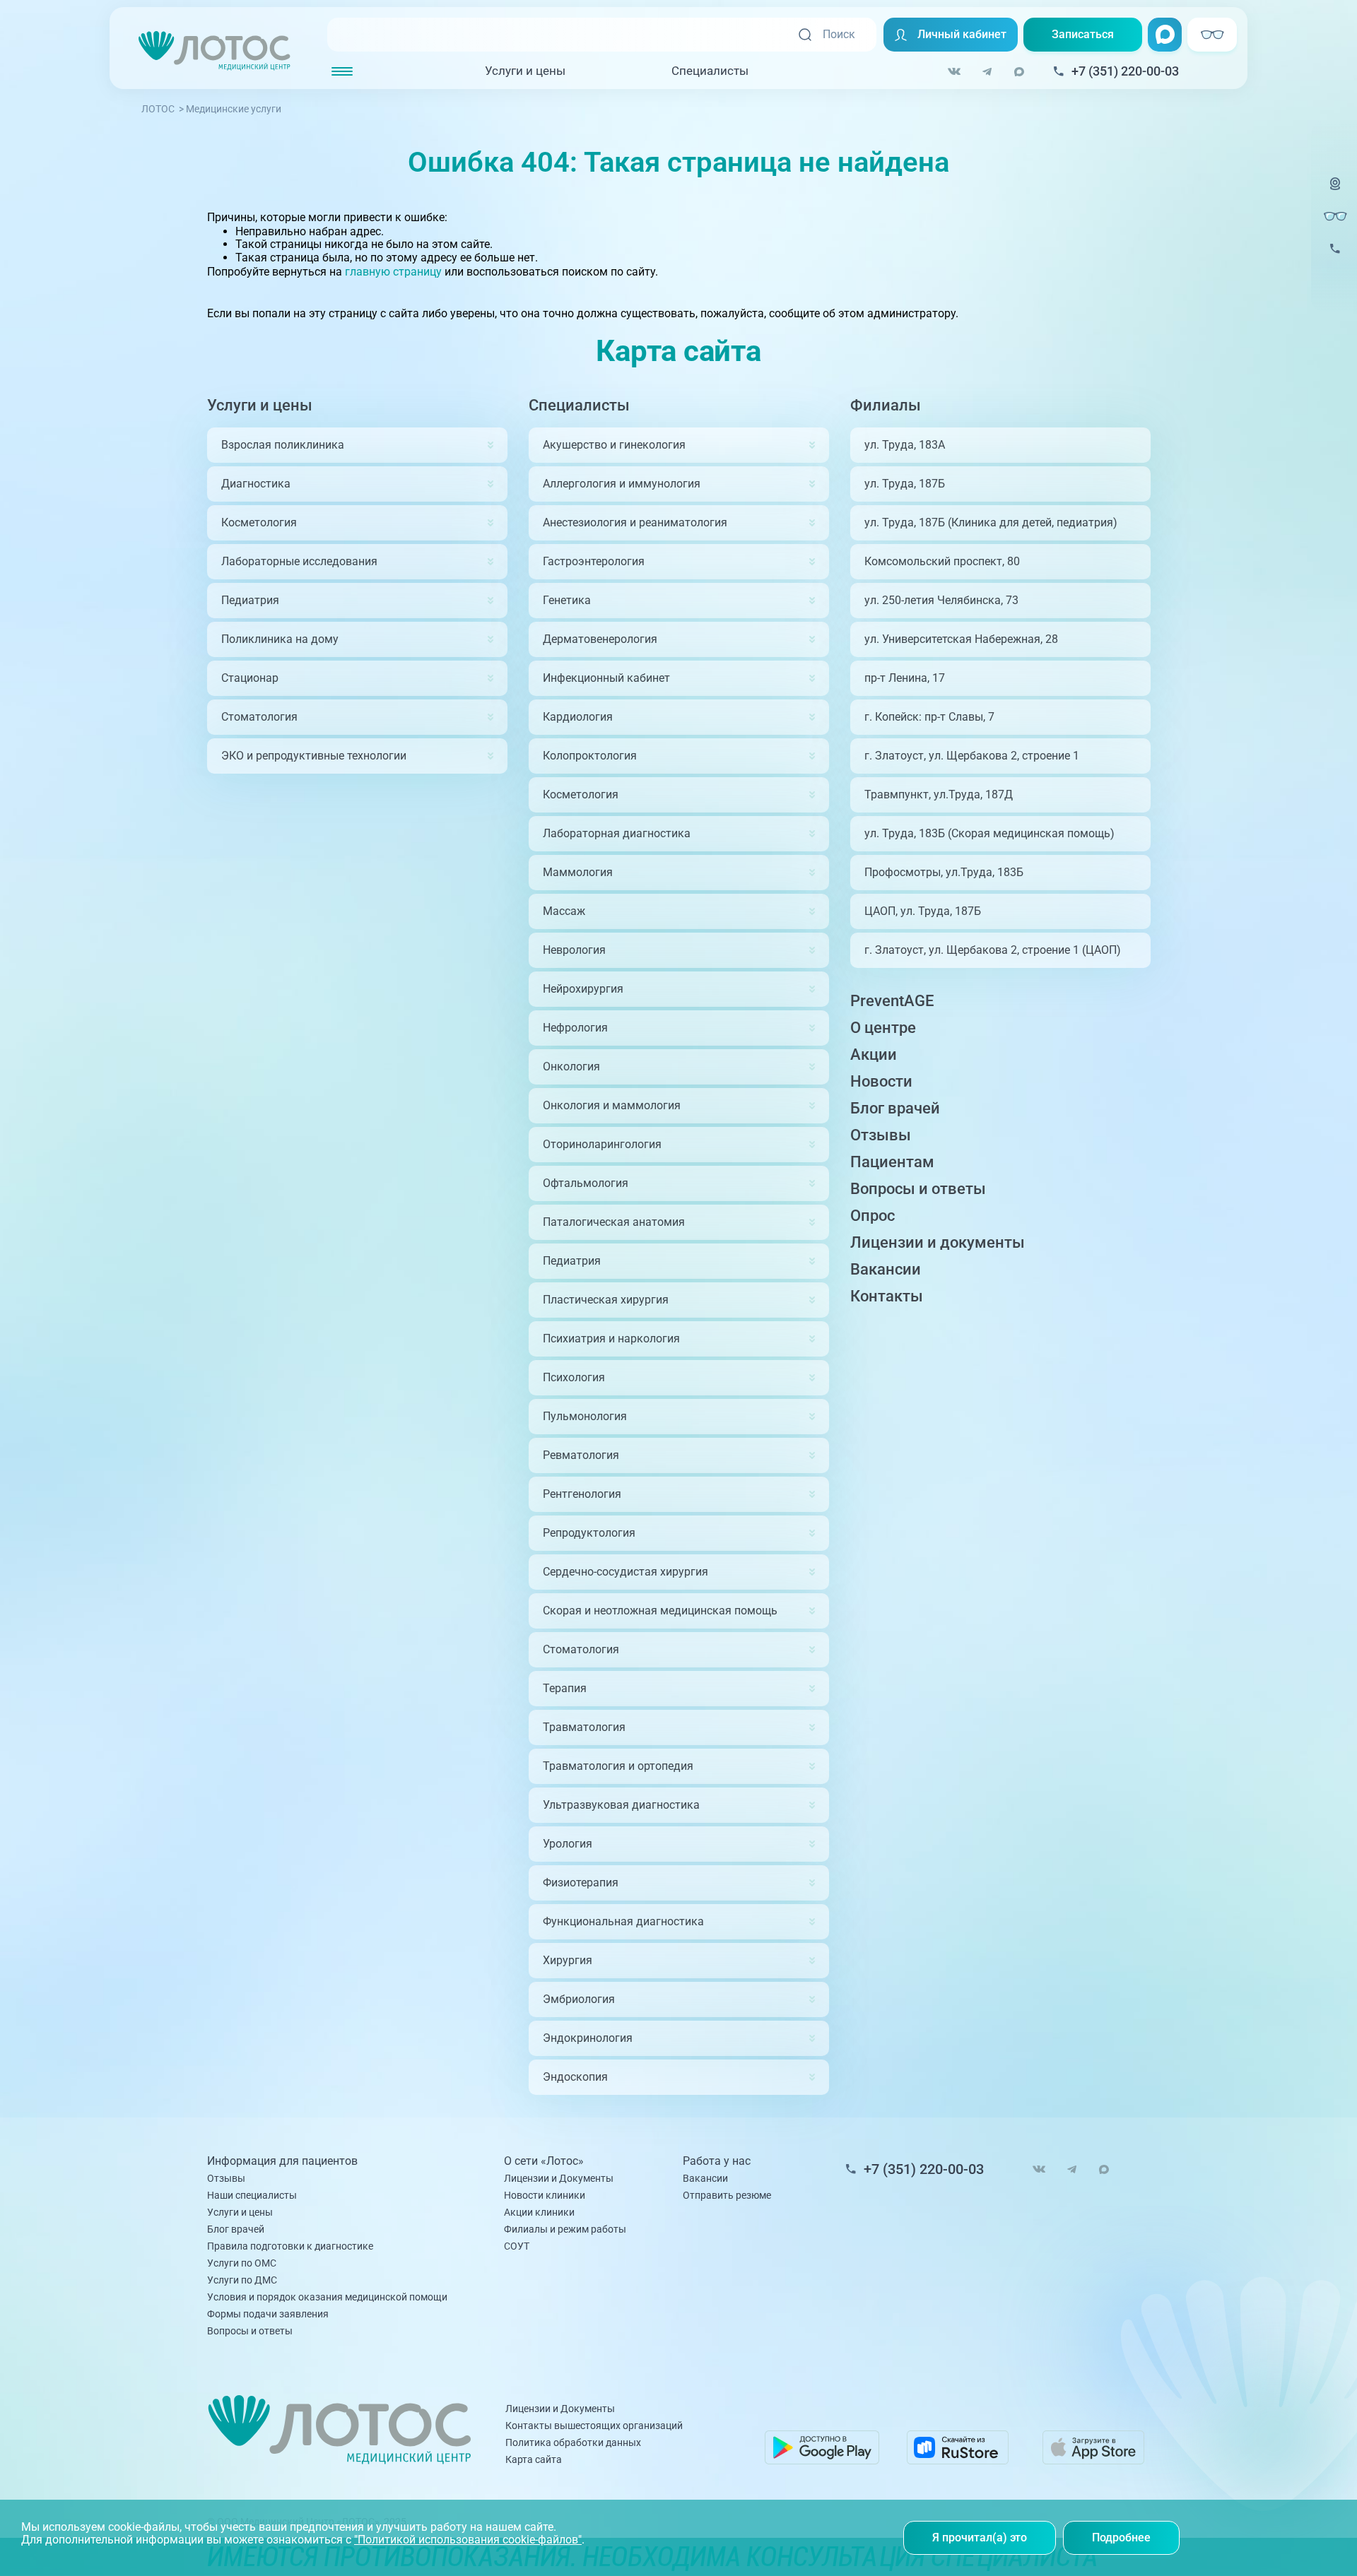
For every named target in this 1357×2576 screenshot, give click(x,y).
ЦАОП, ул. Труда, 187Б (923, 911)
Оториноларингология (602, 1144)
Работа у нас (717, 2161)
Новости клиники (545, 2195)
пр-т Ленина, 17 (905, 678)
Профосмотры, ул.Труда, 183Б (944, 872)
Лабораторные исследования (299, 561)
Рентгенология (582, 1494)
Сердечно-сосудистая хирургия (625, 1572)
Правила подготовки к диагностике (290, 2246)
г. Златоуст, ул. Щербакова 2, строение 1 (972, 756)
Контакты (887, 1296)
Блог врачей (895, 1108)
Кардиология (578, 717)
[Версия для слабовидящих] (1335, 216)
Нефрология (575, 1028)
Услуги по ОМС (242, 2263)
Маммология (578, 872)
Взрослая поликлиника (283, 445)
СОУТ (517, 2246)
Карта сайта (534, 2459)
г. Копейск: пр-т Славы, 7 (929, 717)
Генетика (567, 600)
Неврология (574, 950)
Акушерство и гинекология (614, 445)
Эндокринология (588, 2038)
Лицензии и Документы (559, 2178)
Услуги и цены (525, 71)
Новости (881, 1081)
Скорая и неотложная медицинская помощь (660, 1611)
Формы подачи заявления (268, 2314)
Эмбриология (579, 1999)
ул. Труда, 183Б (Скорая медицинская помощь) (989, 833)
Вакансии (886, 1269)
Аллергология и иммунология (622, 484)
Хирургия (568, 1960)
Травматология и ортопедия (618, 1766)
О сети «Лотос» (544, 2161)
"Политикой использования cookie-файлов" (468, 2540)
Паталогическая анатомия (614, 1222)
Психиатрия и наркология (611, 1339)
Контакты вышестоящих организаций (594, 2426)
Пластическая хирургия (606, 1300)
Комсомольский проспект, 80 (942, 561)
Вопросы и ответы (918, 1189)
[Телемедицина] (1335, 193)
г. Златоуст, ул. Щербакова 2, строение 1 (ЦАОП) (993, 950)
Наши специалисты (252, 2195)
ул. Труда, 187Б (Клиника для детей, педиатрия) (991, 522)
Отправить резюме (727, 2195)
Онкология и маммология (612, 1105)
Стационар (250, 678)
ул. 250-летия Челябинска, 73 (941, 600)
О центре (883, 1028)
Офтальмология (586, 1183)
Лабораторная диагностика (617, 833)
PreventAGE (892, 1001)
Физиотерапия (581, 1883)
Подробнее (1121, 2537)
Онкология (571, 1067)
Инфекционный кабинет (606, 678)
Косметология (259, 522)
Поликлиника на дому (280, 639)
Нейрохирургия (583, 989)
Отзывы (881, 1135)
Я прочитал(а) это (980, 2537)
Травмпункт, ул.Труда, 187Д (939, 794)
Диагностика (256, 484)
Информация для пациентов (282, 2161)
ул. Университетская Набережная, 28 (961, 639)
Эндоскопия (575, 2077)
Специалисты (710, 71)
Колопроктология (590, 756)
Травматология (584, 1727)
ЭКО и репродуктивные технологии (314, 756)
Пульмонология (585, 1416)
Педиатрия (250, 600)
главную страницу (393, 272)
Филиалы (886, 405)
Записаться (1083, 34)
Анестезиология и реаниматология (635, 522)
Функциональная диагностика (623, 1921)
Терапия (565, 1688)
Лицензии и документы (938, 1242)
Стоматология (259, 717)
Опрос (873, 1216)
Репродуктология (589, 1533)
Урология (568, 1844)
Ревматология (581, 1455)
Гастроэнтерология (594, 561)
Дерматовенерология (600, 639)
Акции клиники (539, 2212)
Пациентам (892, 1162)
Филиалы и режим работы (565, 2229)
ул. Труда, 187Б (905, 484)
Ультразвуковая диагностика (621, 1805)
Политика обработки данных (573, 2442)
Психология (574, 1377)
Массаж (564, 911)
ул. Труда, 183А (905, 445)
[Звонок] (1335, 258)
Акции (874, 1054)
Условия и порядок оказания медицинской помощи (327, 2297)
